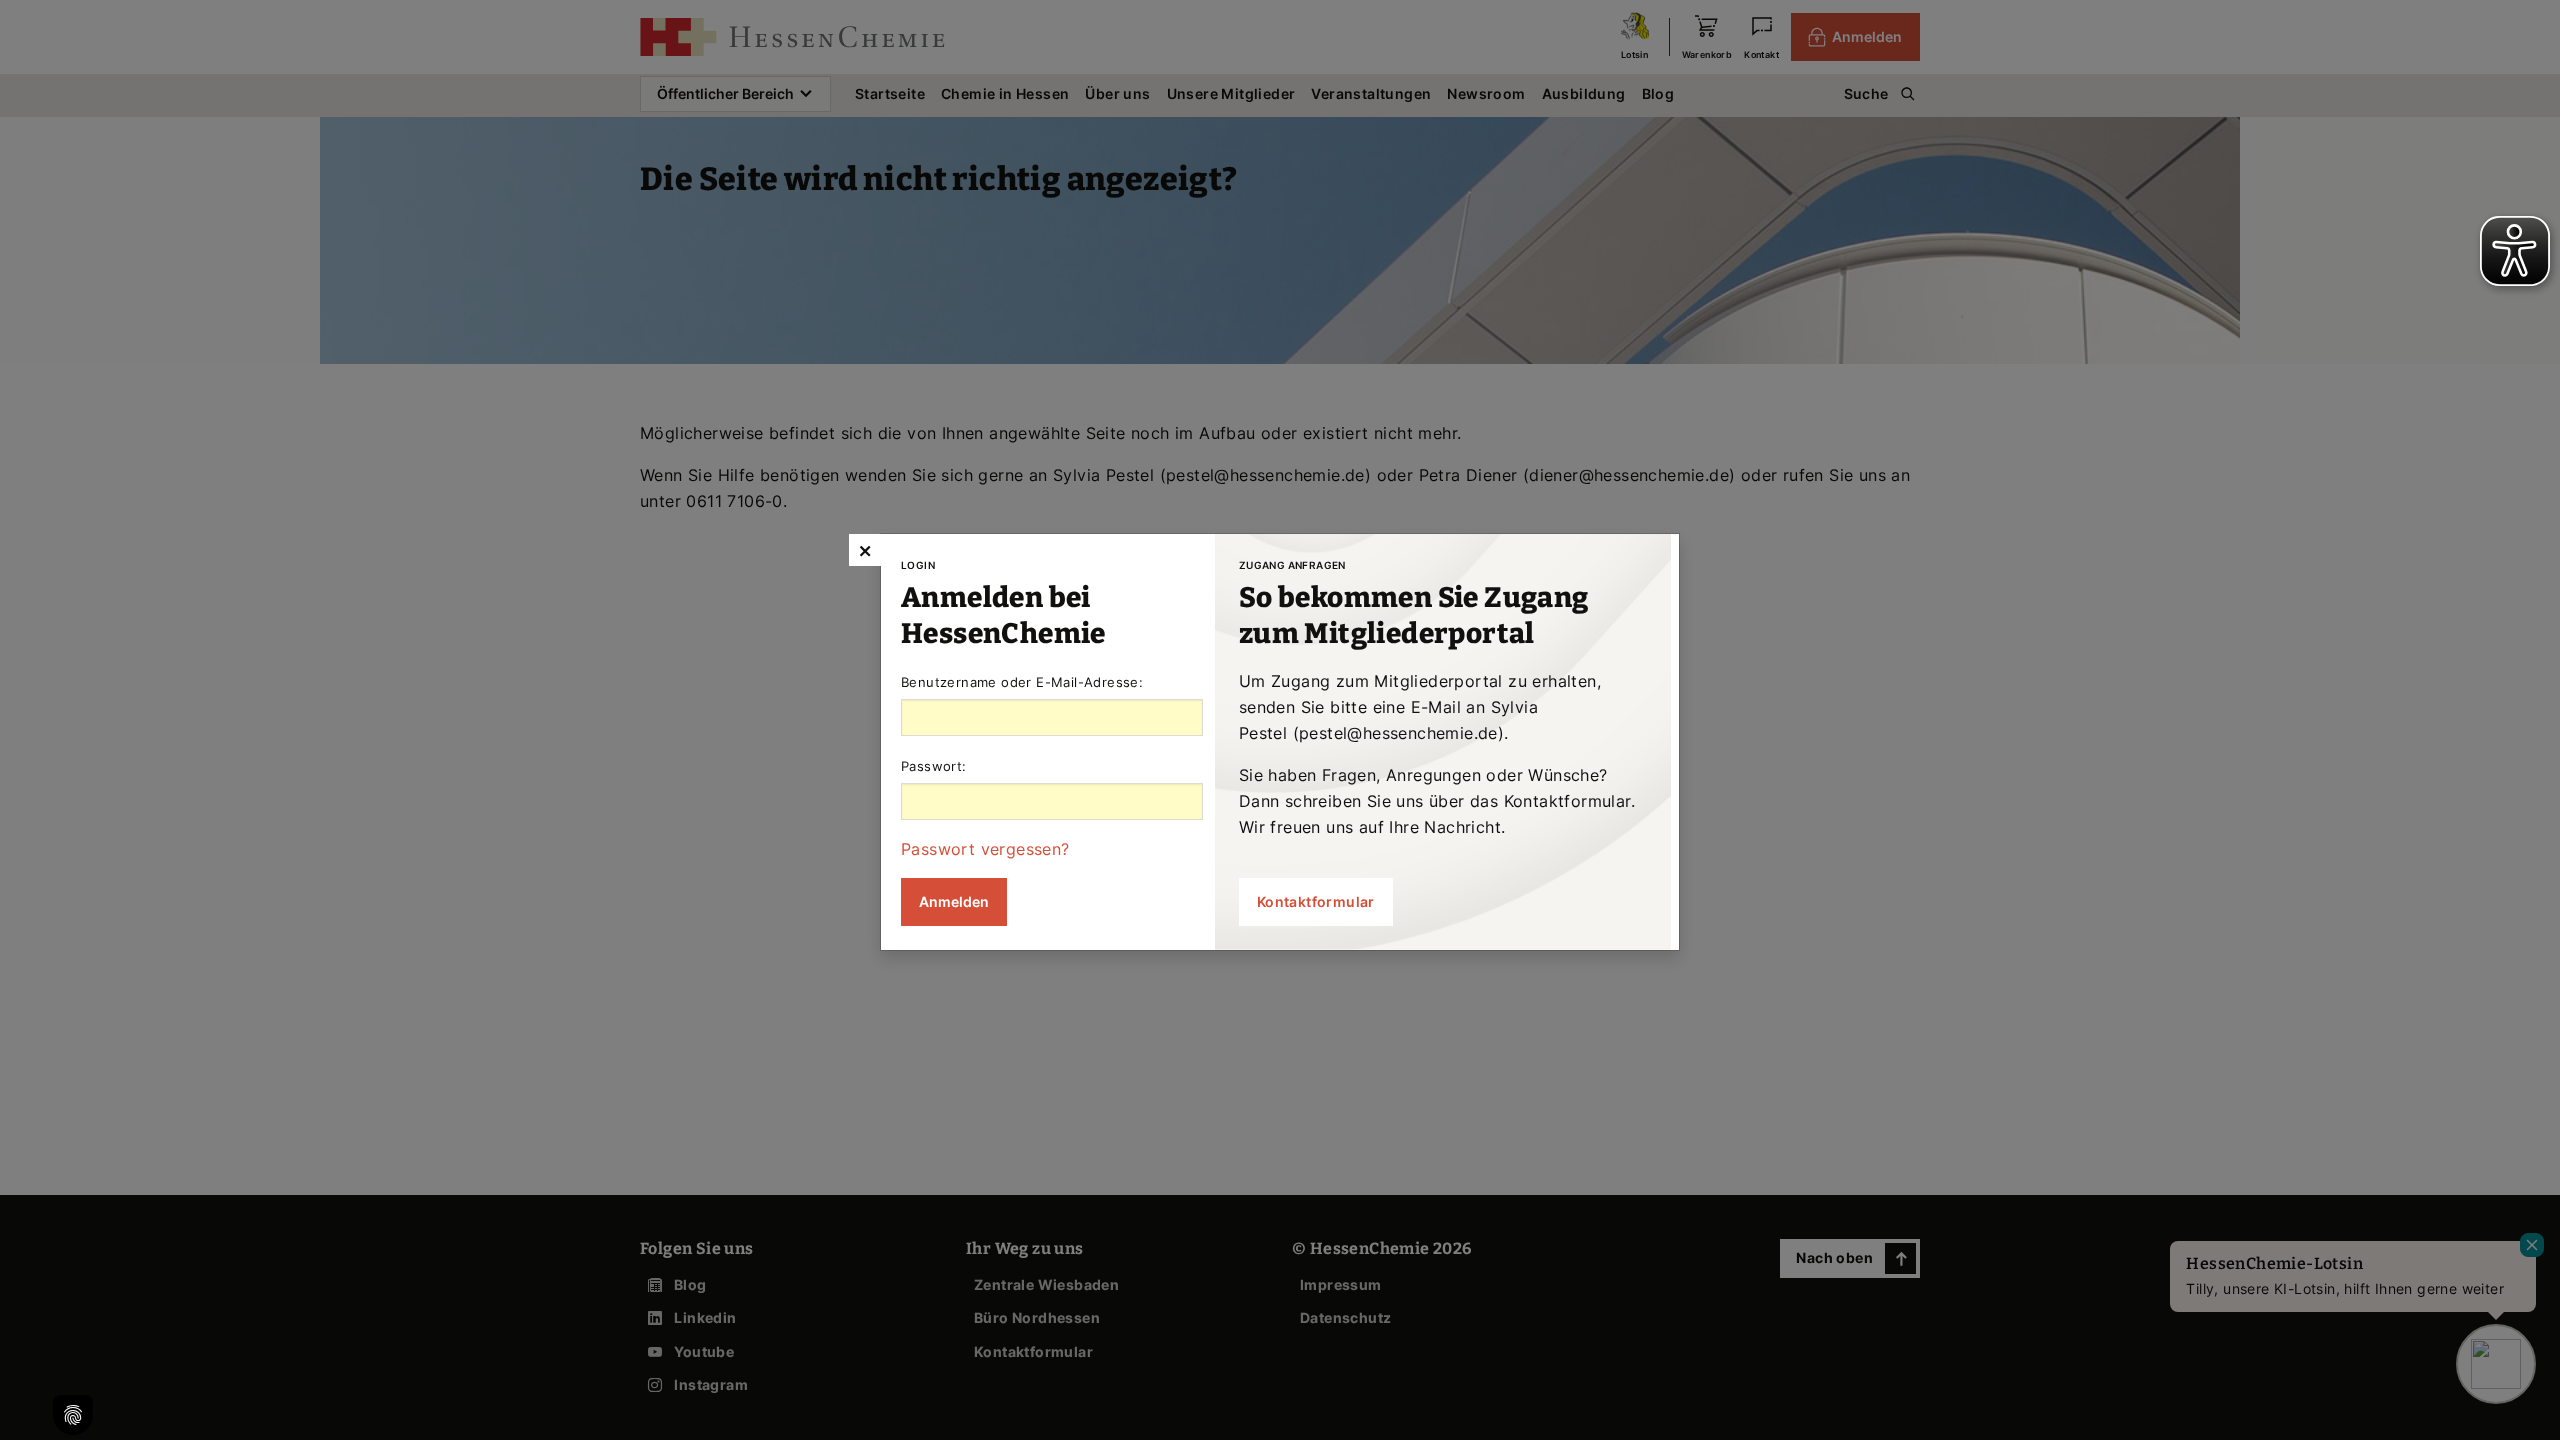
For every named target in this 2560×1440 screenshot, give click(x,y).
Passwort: (934, 766)
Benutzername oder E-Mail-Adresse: (1022, 682)
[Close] (865, 550)
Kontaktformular (1316, 901)
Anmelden (954, 901)
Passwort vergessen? (985, 849)
